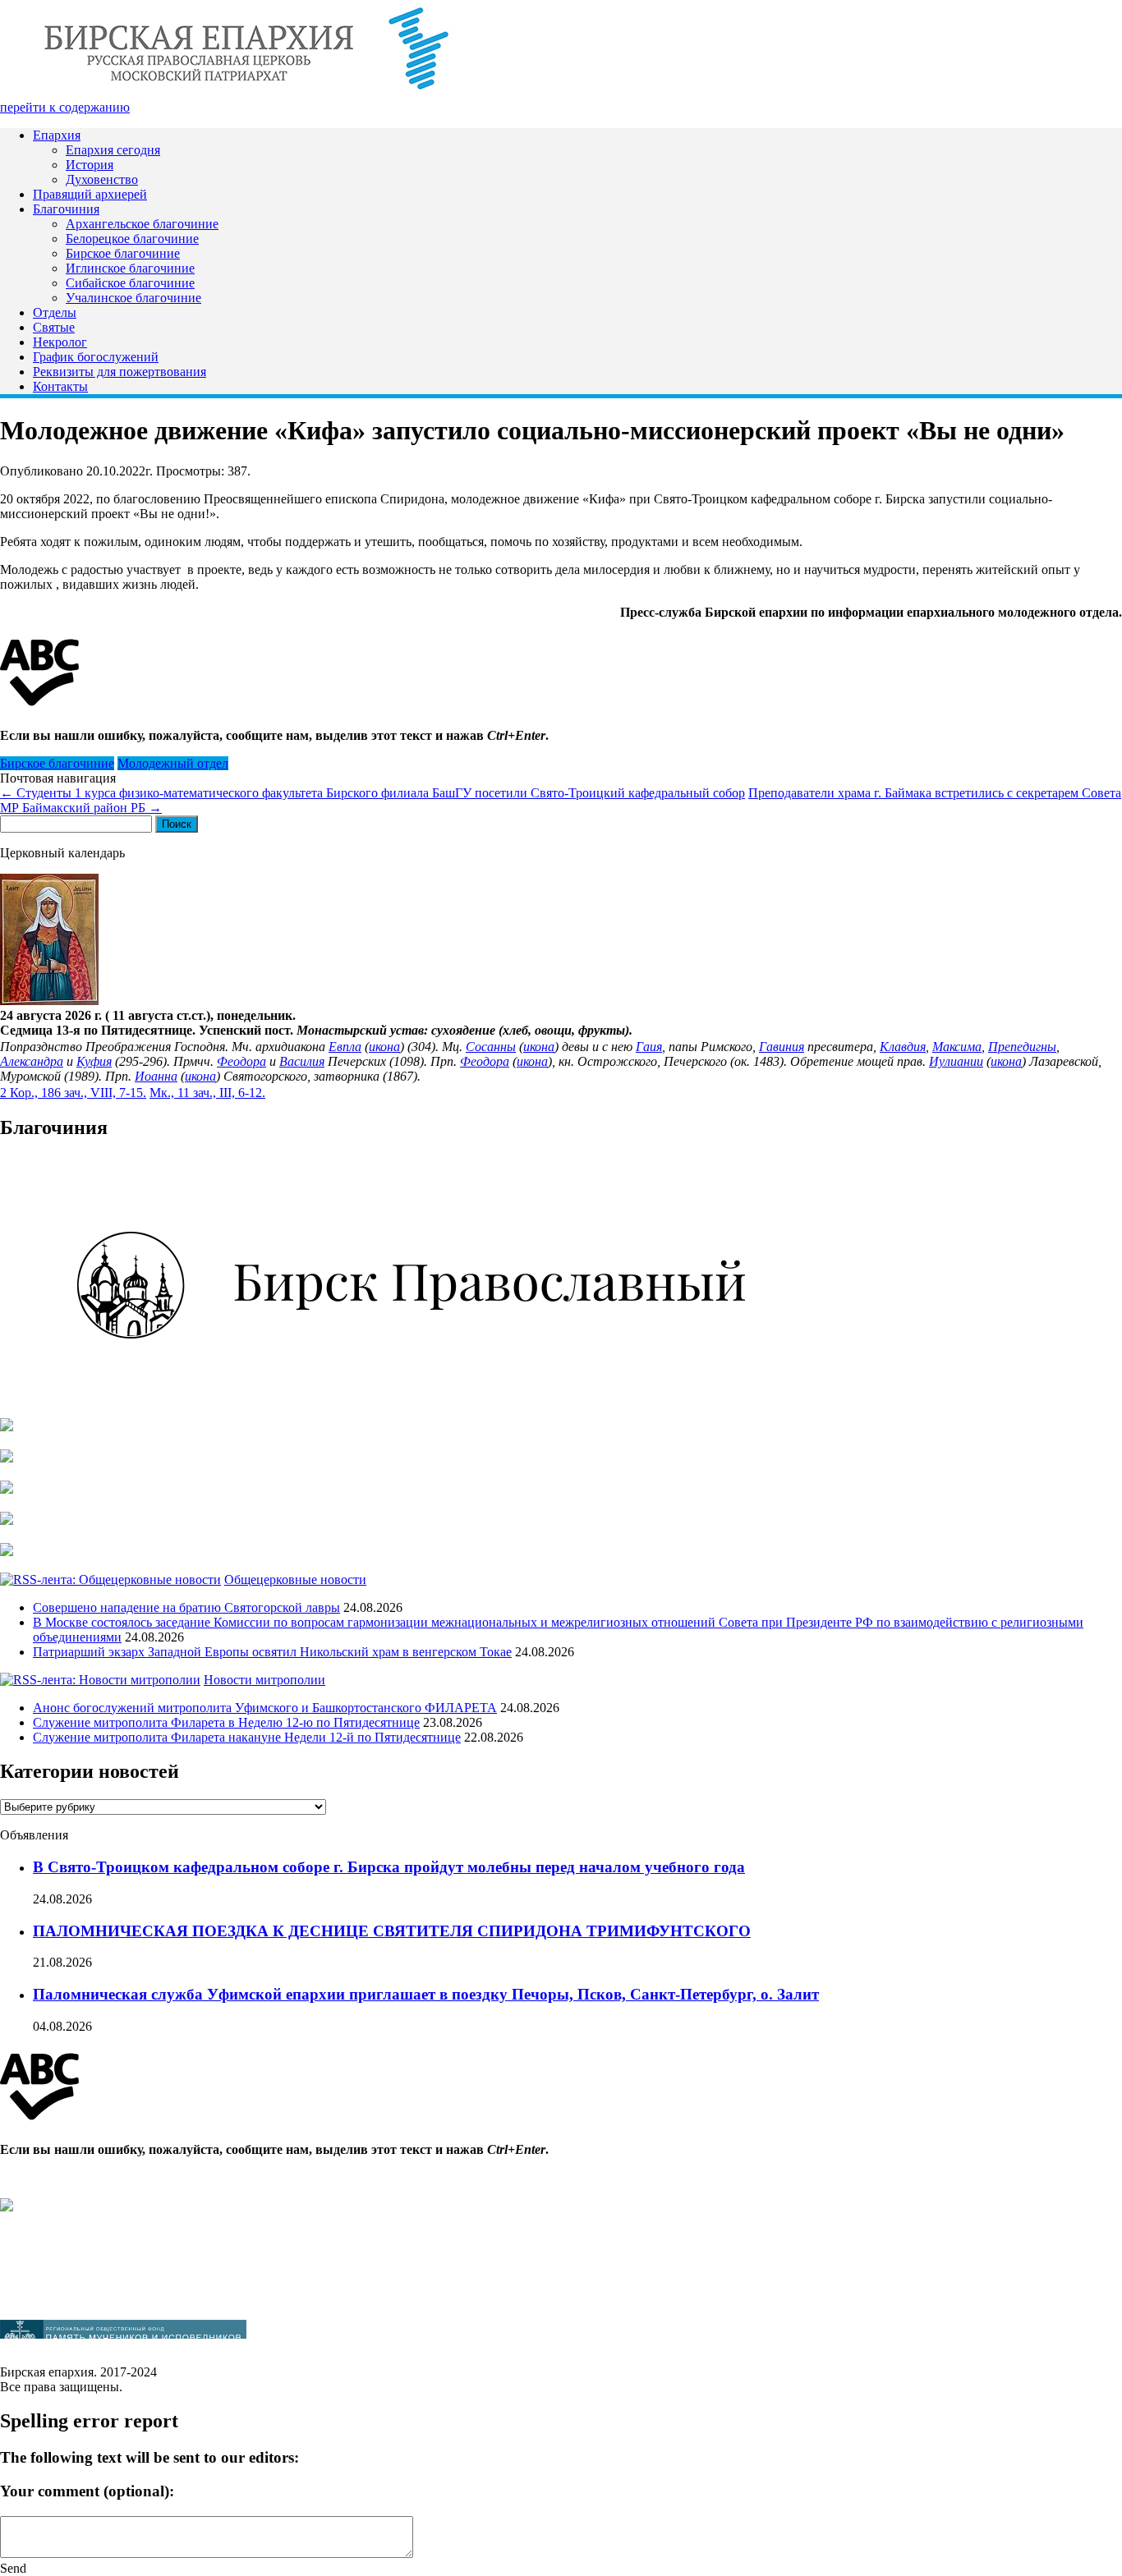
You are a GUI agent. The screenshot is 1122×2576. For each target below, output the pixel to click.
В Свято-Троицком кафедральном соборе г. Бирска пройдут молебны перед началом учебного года (389, 1867)
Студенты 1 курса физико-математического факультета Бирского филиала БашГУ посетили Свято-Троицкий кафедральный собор (372, 793)
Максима (957, 1047)
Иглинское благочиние (130, 268)
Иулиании (956, 1061)
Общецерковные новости (295, 1580)
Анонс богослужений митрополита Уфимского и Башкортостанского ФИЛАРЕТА (265, 1708)
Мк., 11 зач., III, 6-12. (207, 1093)
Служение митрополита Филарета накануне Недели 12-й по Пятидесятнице (247, 1737)
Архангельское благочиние (142, 224)
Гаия (649, 1047)
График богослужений (96, 357)
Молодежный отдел (173, 763)
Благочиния (66, 209)
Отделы (55, 312)
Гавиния (782, 1047)
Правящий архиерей (90, 194)
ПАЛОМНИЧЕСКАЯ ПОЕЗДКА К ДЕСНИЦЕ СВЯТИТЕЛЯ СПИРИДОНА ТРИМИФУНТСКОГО (392, 1931)
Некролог (60, 342)
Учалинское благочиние (133, 298)
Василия (302, 1061)
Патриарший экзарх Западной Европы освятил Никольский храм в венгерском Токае (272, 1652)
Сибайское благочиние (130, 283)
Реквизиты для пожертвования (120, 372)
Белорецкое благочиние (132, 239)
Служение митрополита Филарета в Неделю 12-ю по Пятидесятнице (226, 1722)
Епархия (57, 135)
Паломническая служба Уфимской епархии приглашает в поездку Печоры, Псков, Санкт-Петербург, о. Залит (426, 1994)
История (90, 165)
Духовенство (102, 179)
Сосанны (491, 1047)
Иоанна (156, 1076)
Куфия (94, 1061)
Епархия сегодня (113, 150)
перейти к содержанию (65, 107)
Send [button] (13, 2568)
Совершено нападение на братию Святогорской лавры (186, 1607)
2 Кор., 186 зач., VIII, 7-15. (73, 1093)
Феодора (241, 1061)
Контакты (60, 386)
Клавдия (903, 1047)
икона (384, 1047)
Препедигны (1022, 1047)
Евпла (345, 1047)
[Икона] (49, 1001)
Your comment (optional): (87, 2491)
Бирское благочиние (123, 253)
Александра (32, 1061)
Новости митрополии (264, 1680)
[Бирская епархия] (246, 92)
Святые (54, 327)
